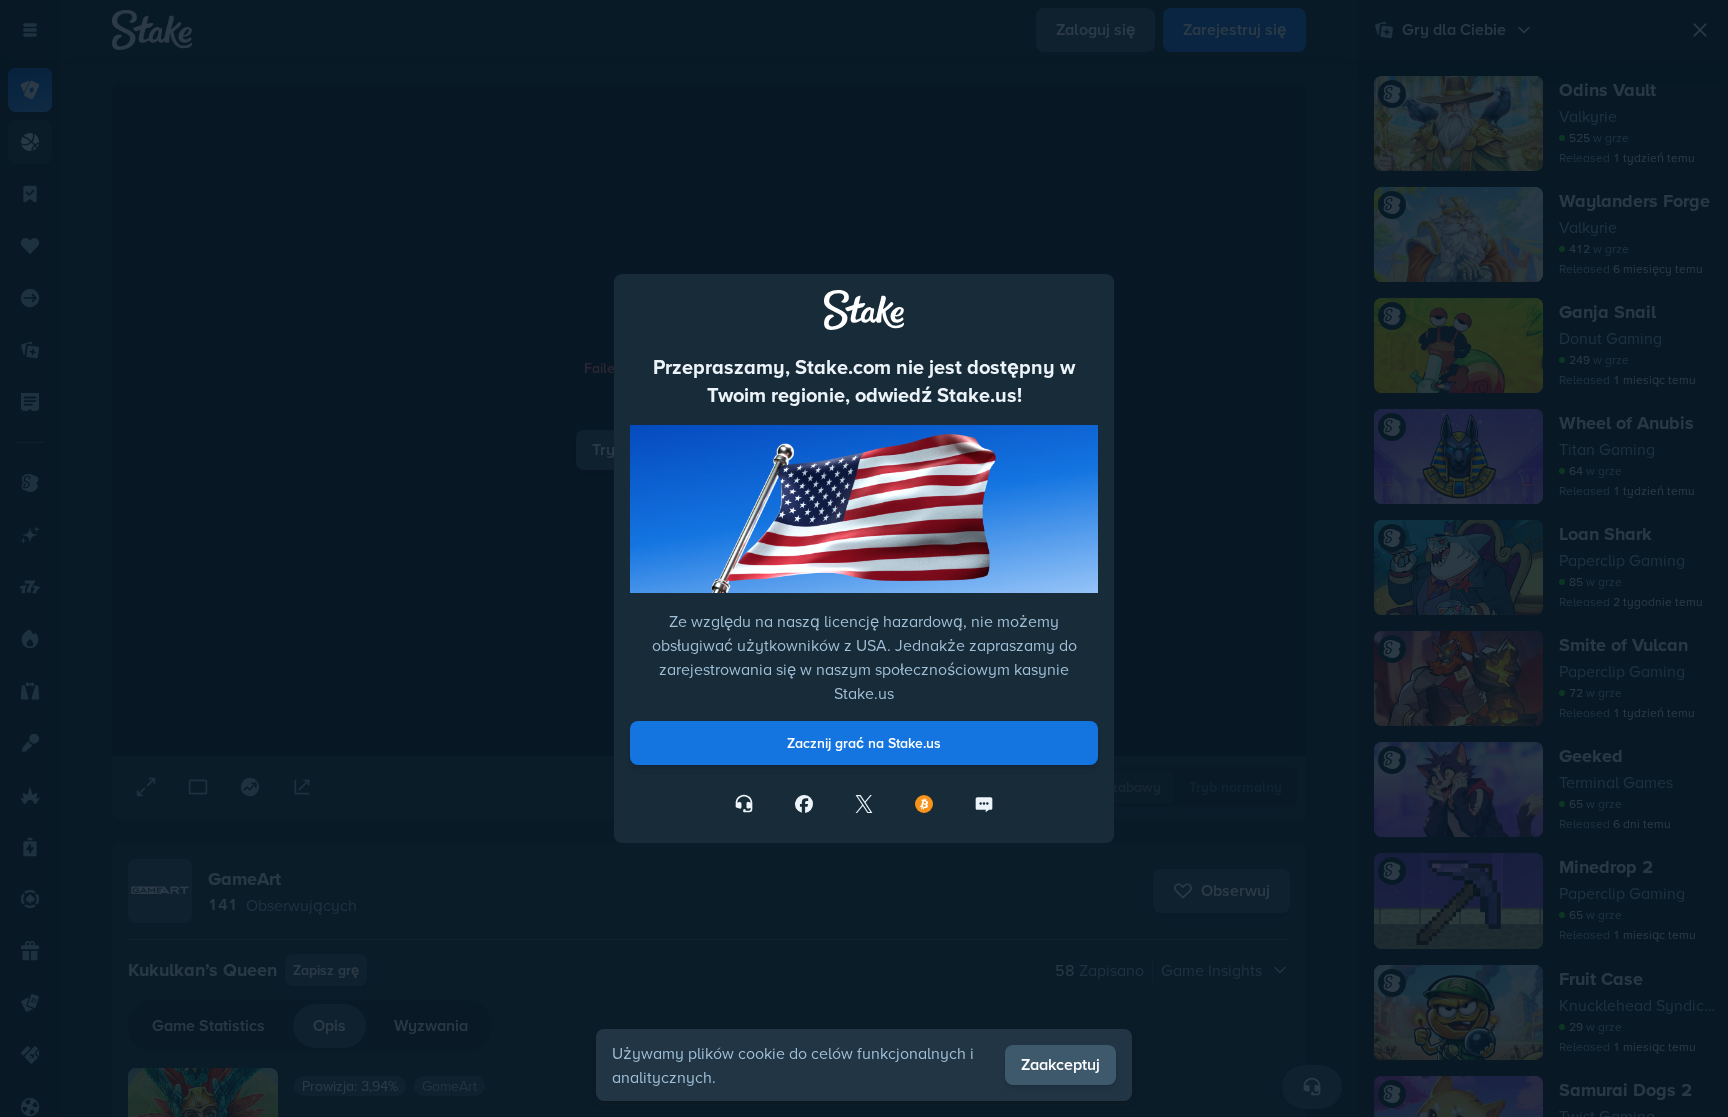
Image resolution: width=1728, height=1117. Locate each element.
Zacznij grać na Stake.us (864, 743)
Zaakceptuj (1060, 1064)
